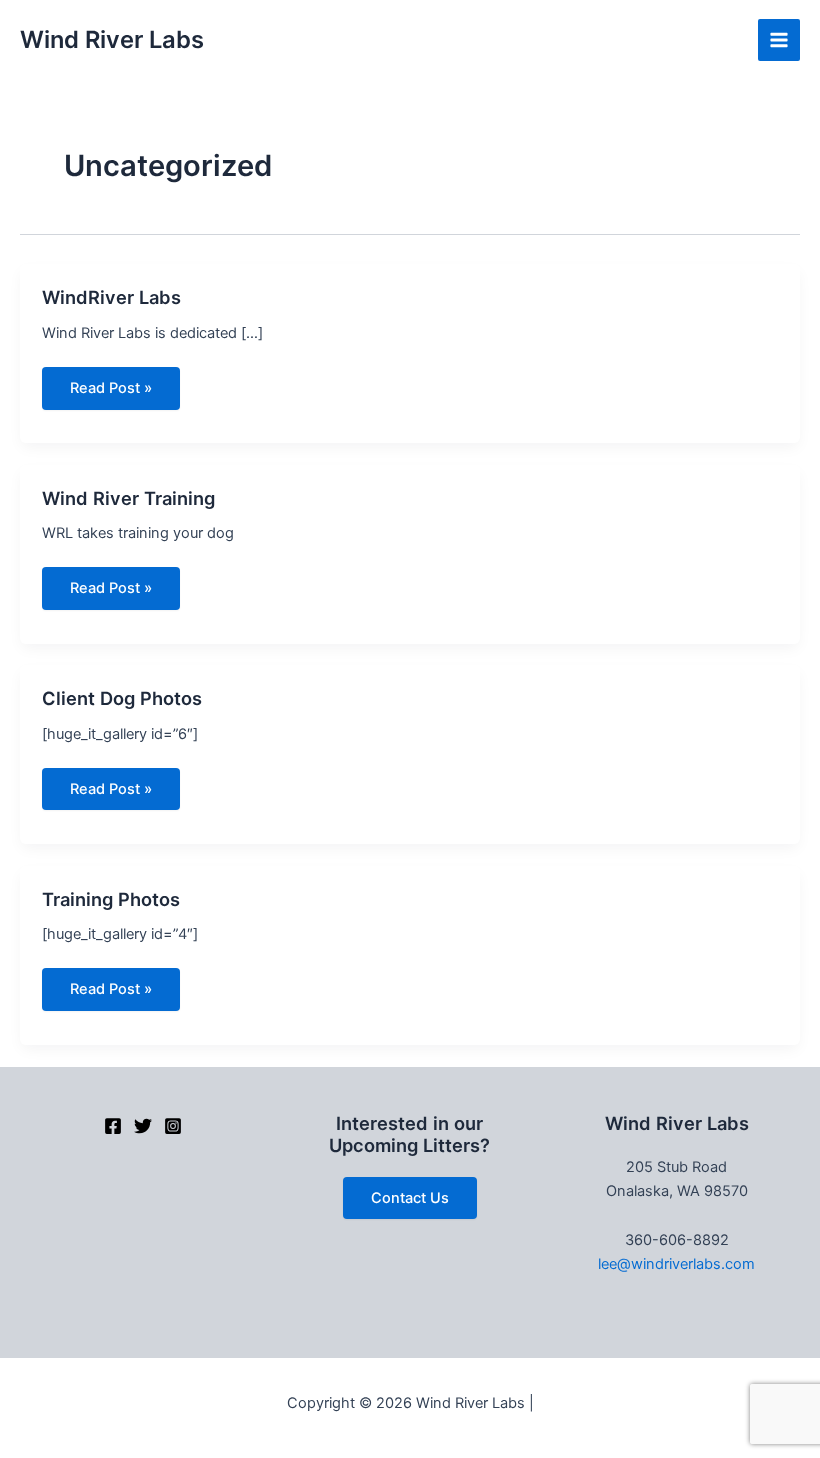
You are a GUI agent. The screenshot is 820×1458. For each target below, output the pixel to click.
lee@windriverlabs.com (676, 1264)
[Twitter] (143, 1126)
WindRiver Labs (111, 297)
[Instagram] (173, 1126)
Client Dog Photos (122, 698)
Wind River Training (128, 498)
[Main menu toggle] (779, 40)
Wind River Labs (112, 39)
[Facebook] (113, 1126)
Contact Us (410, 1198)
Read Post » (110, 394)
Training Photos (111, 899)
